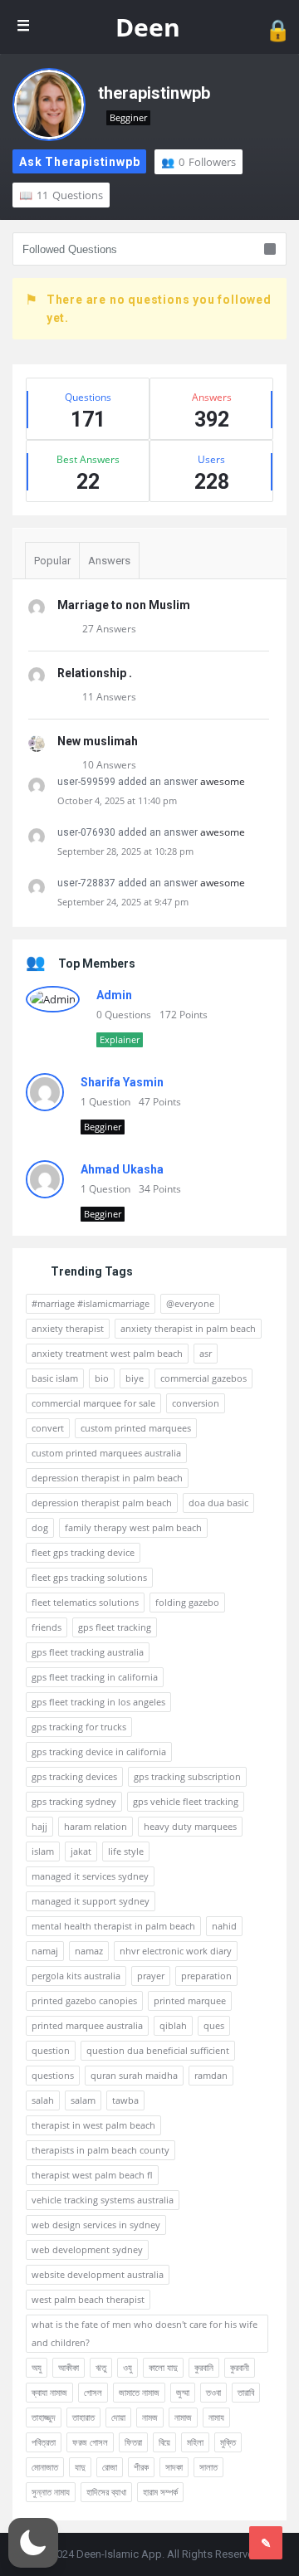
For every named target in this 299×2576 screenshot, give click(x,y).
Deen (148, 27)
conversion (196, 1403)
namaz (89, 1951)
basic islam (55, 1378)
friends (47, 1627)
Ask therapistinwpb (79, 162)
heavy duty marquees (190, 1826)
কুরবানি (204, 2367)
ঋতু (101, 2367)
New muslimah (98, 741)
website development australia (98, 2274)
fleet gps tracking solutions (89, 1577)
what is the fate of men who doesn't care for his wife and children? (145, 2333)
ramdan (211, 2075)
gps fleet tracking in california (95, 1677)
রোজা (110, 2467)
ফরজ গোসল (90, 2442)
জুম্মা (183, 2392)
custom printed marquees (136, 1428)
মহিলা (195, 2442)
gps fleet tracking (115, 1627)
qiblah (173, 2025)
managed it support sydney (91, 1901)
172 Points (184, 1015)
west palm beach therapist (88, 2299)
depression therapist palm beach (102, 1503)
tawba (125, 2100)
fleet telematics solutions (85, 1602)
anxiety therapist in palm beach (188, 1328)
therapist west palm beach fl (92, 2175)
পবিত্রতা (44, 2442)
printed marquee (190, 2000)
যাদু (80, 2467)
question (51, 2050)
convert (48, 1428)
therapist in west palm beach (93, 2125)
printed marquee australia (87, 2025)
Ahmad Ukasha (122, 1169)
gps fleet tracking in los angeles (98, 1702)
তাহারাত (83, 2417)
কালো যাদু (163, 2367)
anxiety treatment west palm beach (107, 1353)
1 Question (105, 1102)
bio (102, 1378)
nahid (224, 1926)
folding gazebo (187, 1602)
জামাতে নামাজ (139, 2392)
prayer (151, 1976)
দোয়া (118, 2417)
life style (126, 1851)
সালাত (208, 2467)
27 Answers (109, 629)
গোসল (93, 2392)
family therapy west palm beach (133, 1527)
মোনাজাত (45, 2467)
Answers (109, 561)
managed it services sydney (90, 1876)
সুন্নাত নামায (51, 2492)
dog (40, 1527)
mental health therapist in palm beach (113, 1926)
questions (53, 2075)
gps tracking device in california (99, 1751)
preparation (206, 1976)
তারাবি (246, 2392)
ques (214, 2025)
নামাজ (183, 2417)
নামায (216, 2417)
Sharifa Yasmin (122, 1082)
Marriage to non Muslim (124, 605)
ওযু (127, 2367)
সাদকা (174, 2467)
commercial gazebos (203, 1378)
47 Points (160, 1102)
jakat (81, 1851)
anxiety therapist (68, 1328)
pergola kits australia (76, 1976)
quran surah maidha (134, 2075)
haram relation (96, 1826)
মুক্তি (228, 2442)
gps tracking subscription (187, 1776)
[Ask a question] (266, 2543)
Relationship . (95, 673)
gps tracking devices (74, 1776)
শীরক (141, 2467)
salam (83, 2100)
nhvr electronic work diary (176, 1951)
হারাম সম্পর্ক (160, 2492)
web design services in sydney (96, 2225)
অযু (37, 2367)
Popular (52, 561)
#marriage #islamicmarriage (91, 1303)
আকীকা (69, 2367)
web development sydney (87, 2249)
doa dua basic (218, 1503)
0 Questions (124, 1015)
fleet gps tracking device (83, 1552)
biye (135, 1378)
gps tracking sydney (74, 1801)
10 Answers (109, 765)
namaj (45, 1951)
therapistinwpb (154, 93)
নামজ (150, 2417)
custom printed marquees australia (106, 1453)
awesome (223, 781)
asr (206, 1353)
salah (43, 2100)
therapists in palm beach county (100, 2150)
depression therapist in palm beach (107, 1478)
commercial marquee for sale (93, 1403)
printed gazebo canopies (84, 2000)
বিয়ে (164, 2442)
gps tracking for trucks (79, 1727)
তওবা (213, 2392)
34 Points (160, 1189)
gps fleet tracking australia (88, 1652)
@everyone (190, 1303)
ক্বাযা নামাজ (49, 2392)
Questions (70, 195)
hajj (39, 1826)
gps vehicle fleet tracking (186, 1801)
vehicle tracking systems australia (103, 2200)
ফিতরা (133, 2442)
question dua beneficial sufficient (158, 2050)
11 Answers (109, 697)
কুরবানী (240, 2367)
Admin (114, 995)
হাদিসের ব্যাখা (106, 2492)
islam (43, 1851)
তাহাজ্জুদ (44, 2417)
